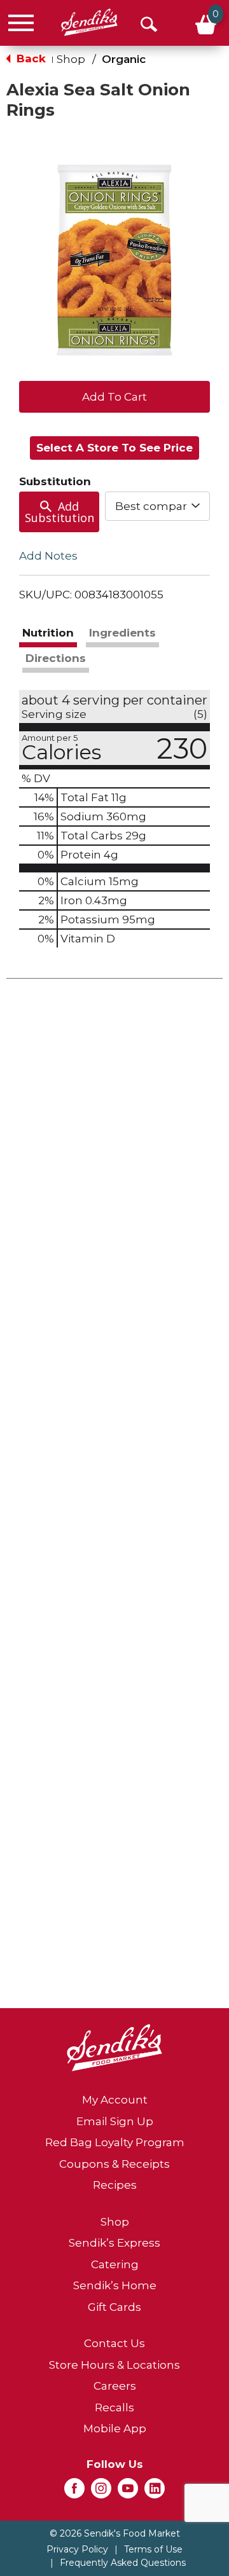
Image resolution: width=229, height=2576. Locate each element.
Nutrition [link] (48, 633)
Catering (115, 2264)
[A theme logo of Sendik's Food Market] (89, 23)
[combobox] (157, 506)
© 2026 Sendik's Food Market (115, 2533)
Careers (115, 2386)
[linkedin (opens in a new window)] (155, 2492)
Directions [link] (56, 658)
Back (30, 59)
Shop (71, 59)
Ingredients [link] (122, 633)
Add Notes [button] (48, 556)
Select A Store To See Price (114, 448)
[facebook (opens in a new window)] (74, 2492)
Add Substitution (59, 512)
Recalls (114, 2407)
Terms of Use (153, 2549)
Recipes (115, 2185)
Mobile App (115, 2428)
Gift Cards (114, 2307)
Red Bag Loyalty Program (115, 2142)
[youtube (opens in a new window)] (128, 2492)
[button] (114, 396)
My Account (115, 2100)
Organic (124, 59)
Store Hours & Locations (114, 2365)
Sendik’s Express (114, 2243)
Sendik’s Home (115, 2285)
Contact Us (114, 2343)
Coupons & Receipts (114, 2164)
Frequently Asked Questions (123, 2563)
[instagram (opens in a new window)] (101, 2492)
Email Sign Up (115, 2121)
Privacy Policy (77, 2549)
